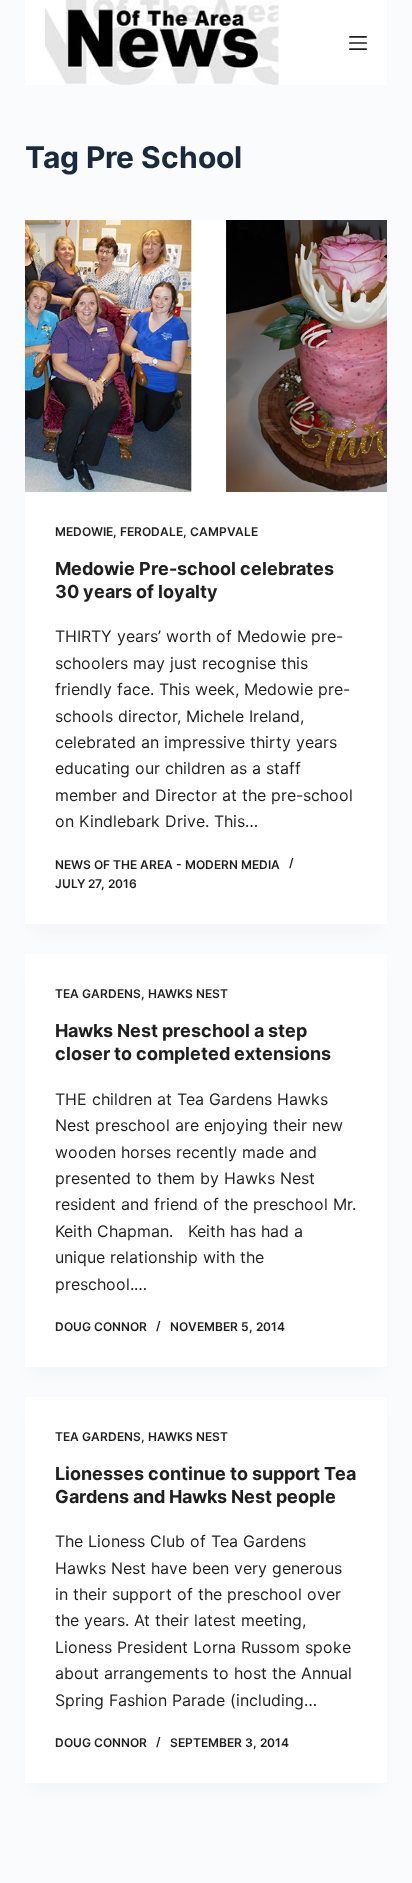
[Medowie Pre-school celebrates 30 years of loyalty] (206, 356)
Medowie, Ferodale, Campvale (156, 531)
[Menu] (358, 43)
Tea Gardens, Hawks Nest (141, 993)
